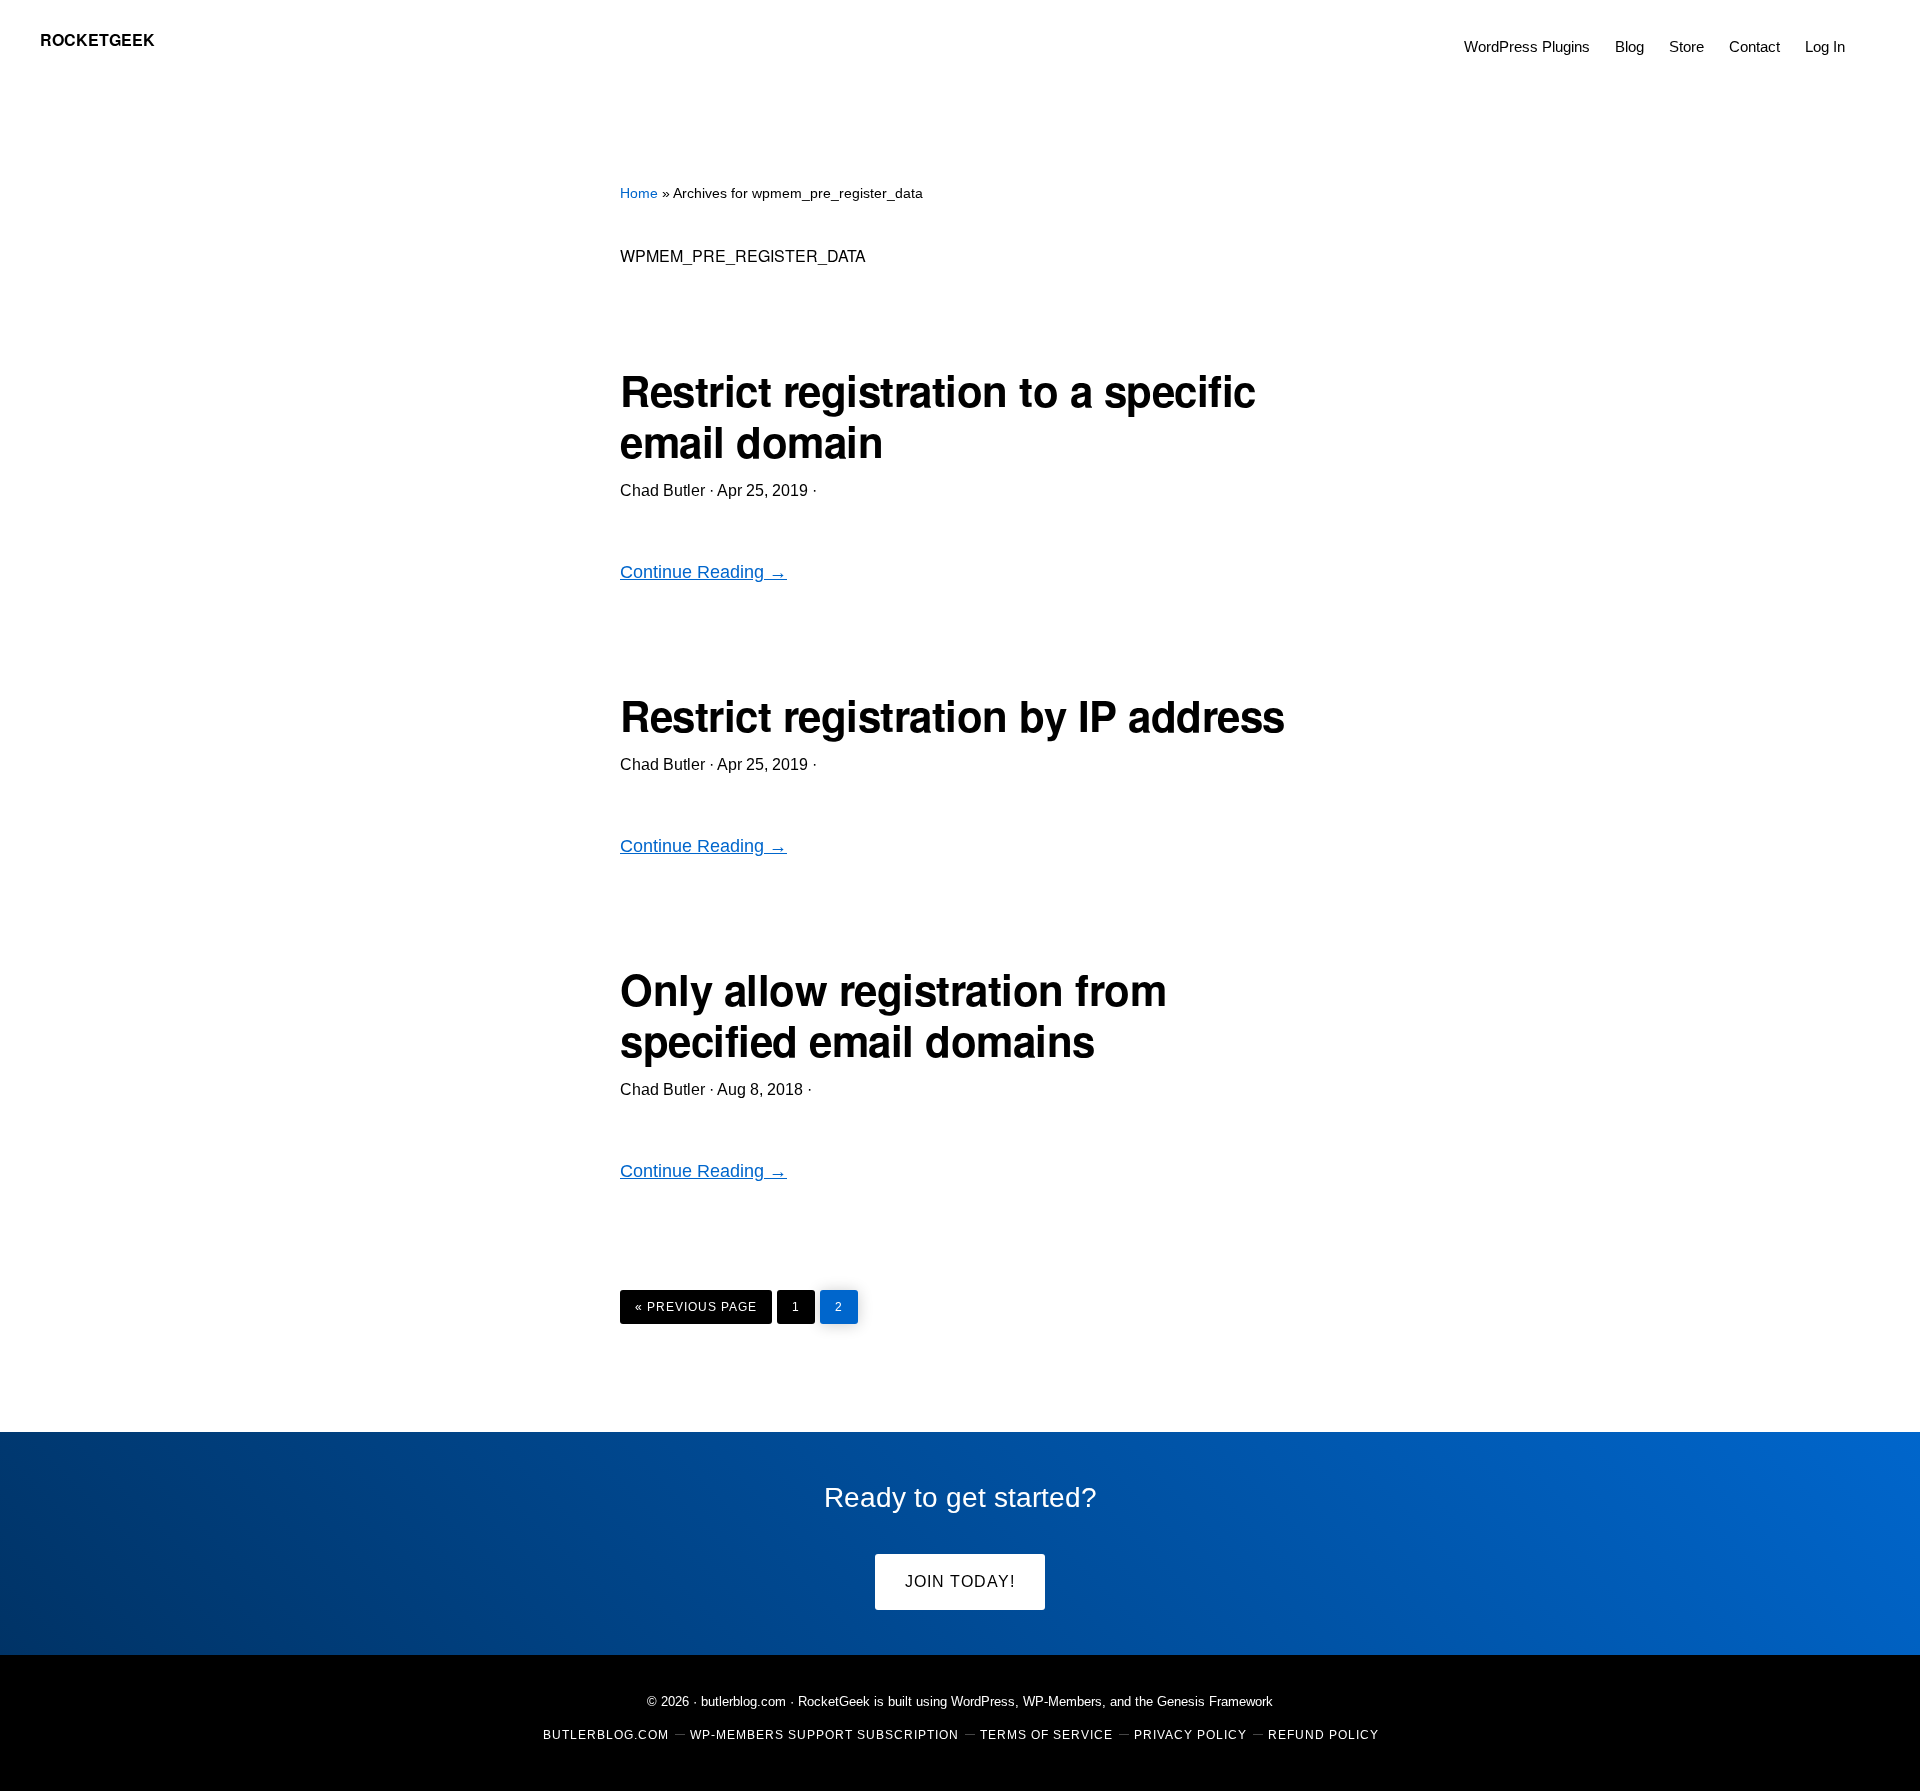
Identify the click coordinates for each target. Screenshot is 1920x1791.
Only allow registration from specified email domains (893, 1014)
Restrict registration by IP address (952, 715)
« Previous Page (696, 1302)
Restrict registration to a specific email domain (938, 415)
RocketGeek (97, 39)
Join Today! (960, 1581)
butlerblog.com (743, 1701)
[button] (1870, 32)
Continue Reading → (703, 572)
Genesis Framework (1215, 1701)
